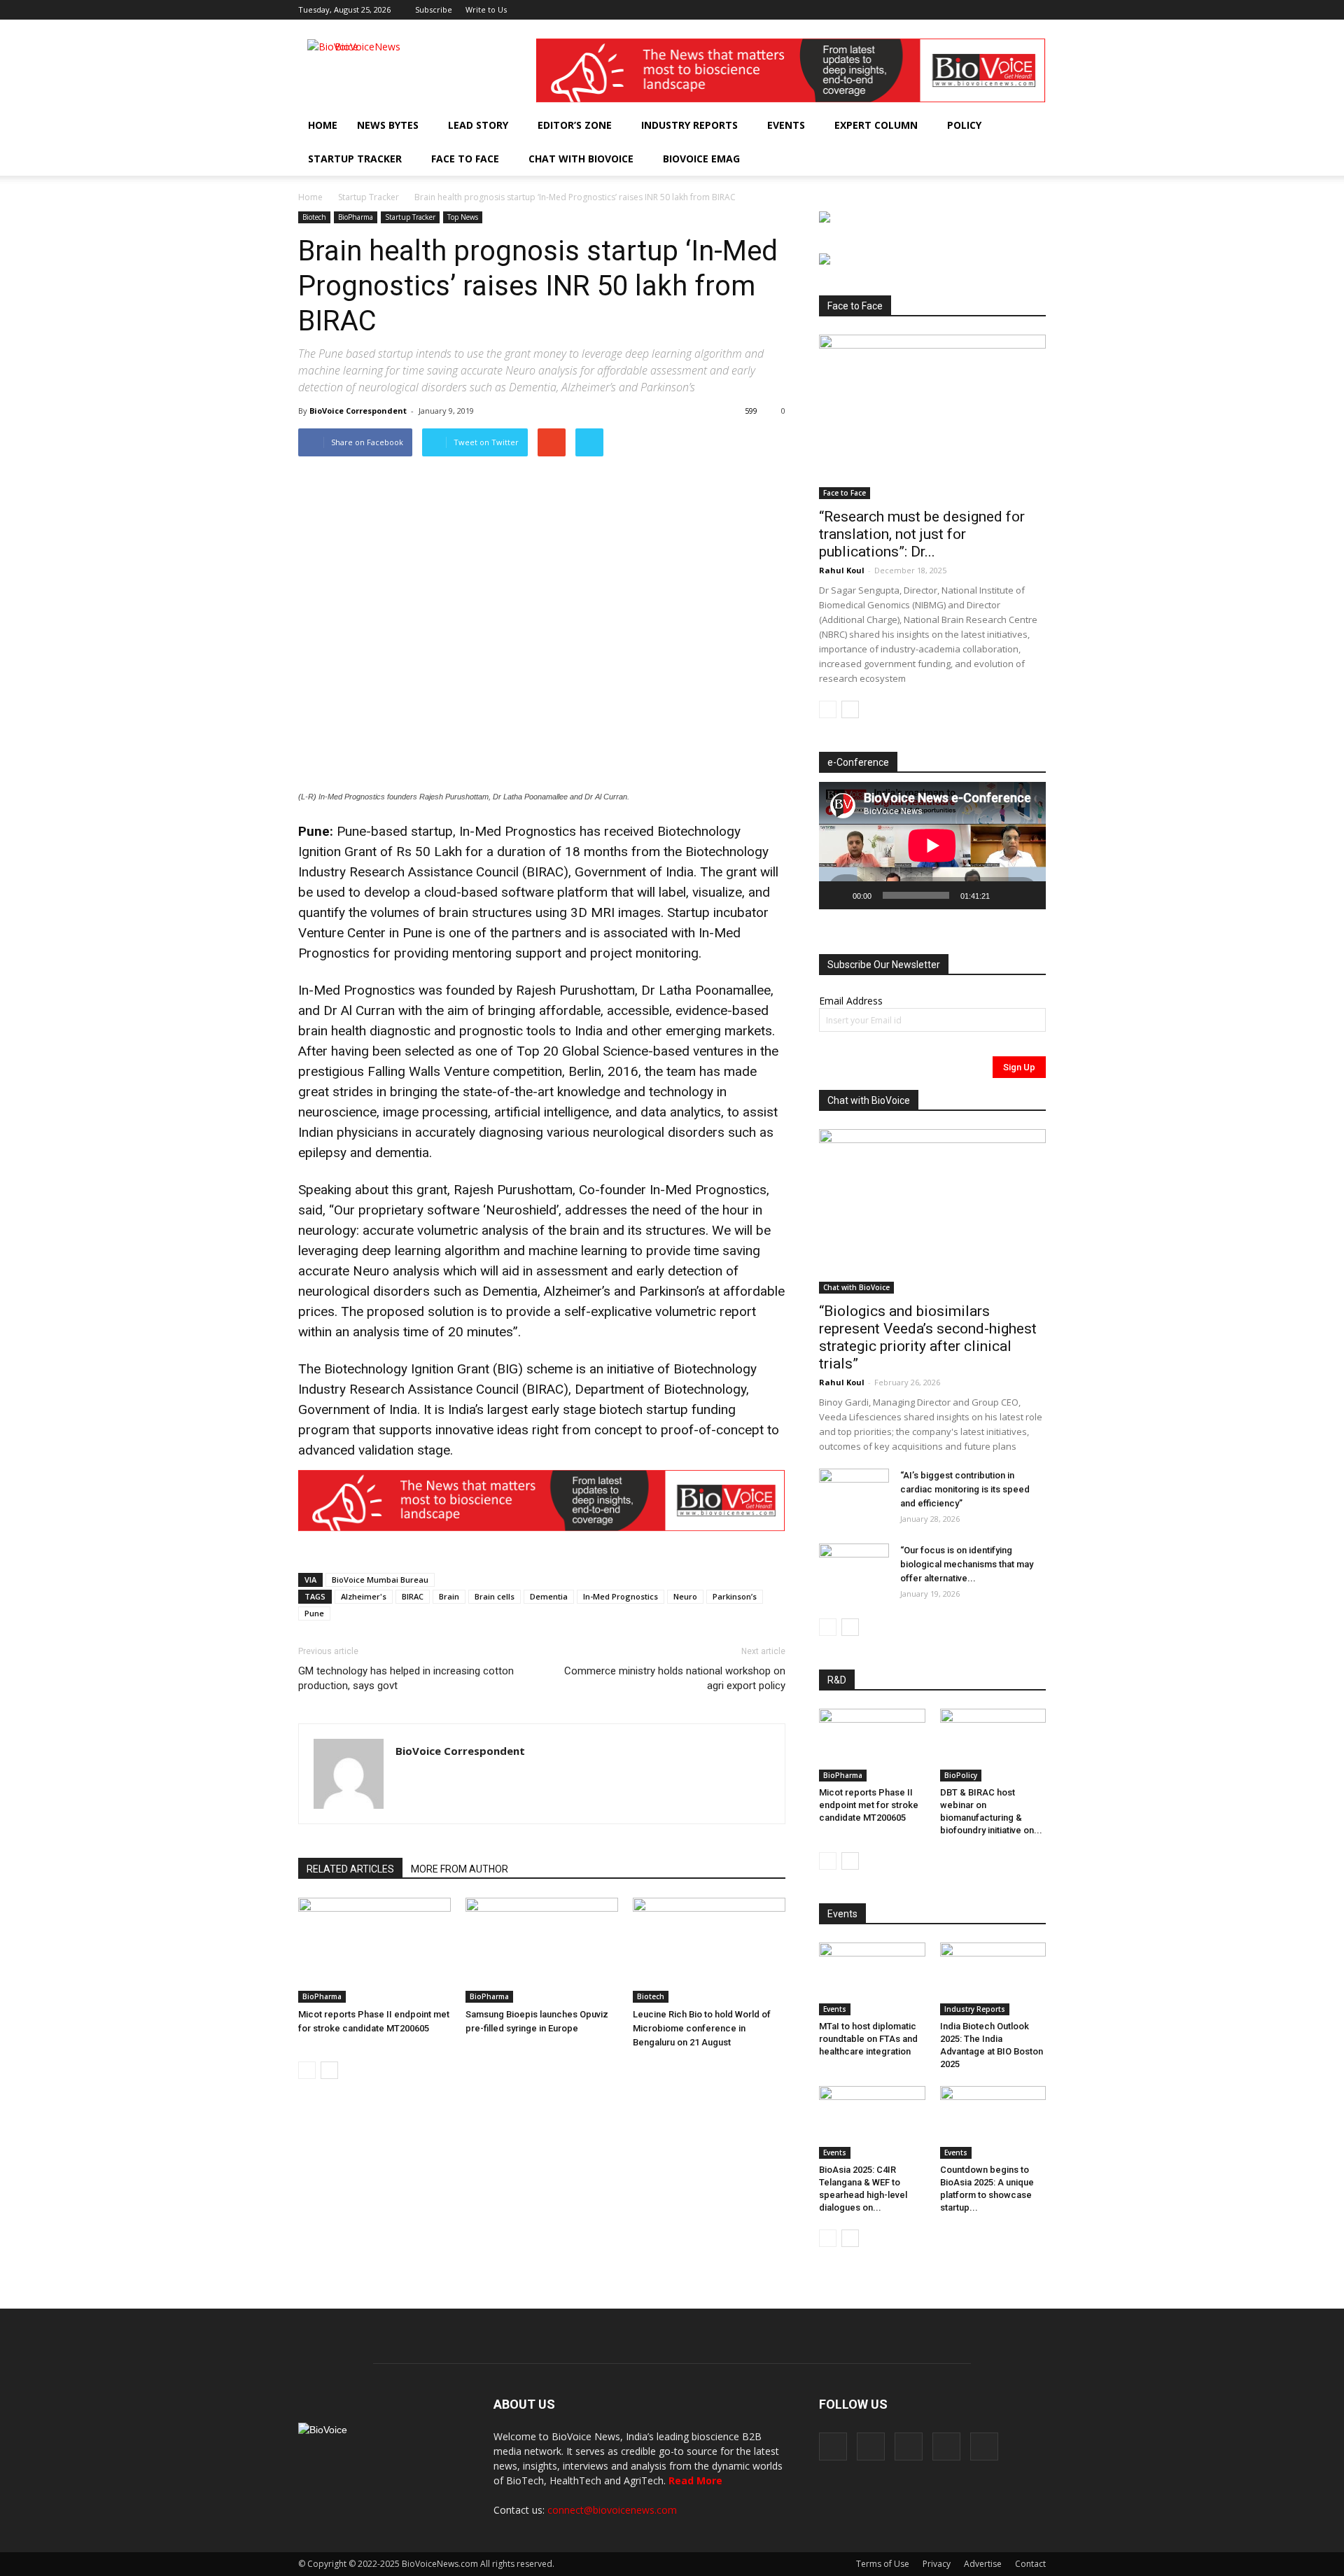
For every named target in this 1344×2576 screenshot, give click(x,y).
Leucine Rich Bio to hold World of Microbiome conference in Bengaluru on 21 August (702, 2028)
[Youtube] (1035, 10)
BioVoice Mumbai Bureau (380, 1580)
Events (786, 125)
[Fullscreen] (1028, 895)
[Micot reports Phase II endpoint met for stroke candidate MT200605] (374, 1950)
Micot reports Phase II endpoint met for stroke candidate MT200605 (869, 1805)
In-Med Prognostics (621, 1596)
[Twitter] (1012, 10)
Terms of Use (883, 2564)
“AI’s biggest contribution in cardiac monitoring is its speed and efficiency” (965, 1489)
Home (323, 125)
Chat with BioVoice (581, 159)
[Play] (837, 895)
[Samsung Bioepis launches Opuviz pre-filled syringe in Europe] (542, 1950)
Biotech (314, 217)
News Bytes (388, 125)
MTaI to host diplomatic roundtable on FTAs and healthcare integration (868, 2039)
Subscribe (434, 9)
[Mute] (1005, 895)
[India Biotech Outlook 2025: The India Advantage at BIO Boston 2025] (993, 1979)
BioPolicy (961, 1775)
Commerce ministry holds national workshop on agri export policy (675, 1678)
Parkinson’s (735, 1596)
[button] (995, 159)
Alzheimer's (364, 1596)
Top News (463, 217)
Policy (964, 125)
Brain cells (495, 1596)
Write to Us (486, 9)
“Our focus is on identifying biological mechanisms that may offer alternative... (967, 1564)
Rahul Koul (842, 570)
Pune (314, 1613)
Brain (449, 1596)
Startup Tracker (355, 159)
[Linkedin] (989, 10)
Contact (1030, 2564)
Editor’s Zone (575, 125)
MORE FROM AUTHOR (460, 1869)
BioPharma (356, 217)
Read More (695, 2480)
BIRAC (413, 1596)
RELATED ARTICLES (350, 1869)
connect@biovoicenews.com (612, 2510)
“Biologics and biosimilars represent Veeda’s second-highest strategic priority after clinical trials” (928, 1337)
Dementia (549, 1596)
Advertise (983, 2564)
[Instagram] (966, 10)
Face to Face (465, 159)
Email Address (851, 1001)
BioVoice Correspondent (358, 411)
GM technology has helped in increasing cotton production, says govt (406, 1678)
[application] (932, 846)
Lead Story (478, 125)
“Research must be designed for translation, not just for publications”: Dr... (922, 534)
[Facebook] (943, 10)
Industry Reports (689, 125)
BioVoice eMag (701, 159)
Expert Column (876, 125)
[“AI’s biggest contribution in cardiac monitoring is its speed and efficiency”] (854, 1493)
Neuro (685, 1596)
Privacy (937, 2564)
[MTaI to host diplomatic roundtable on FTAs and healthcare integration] (872, 1979)
